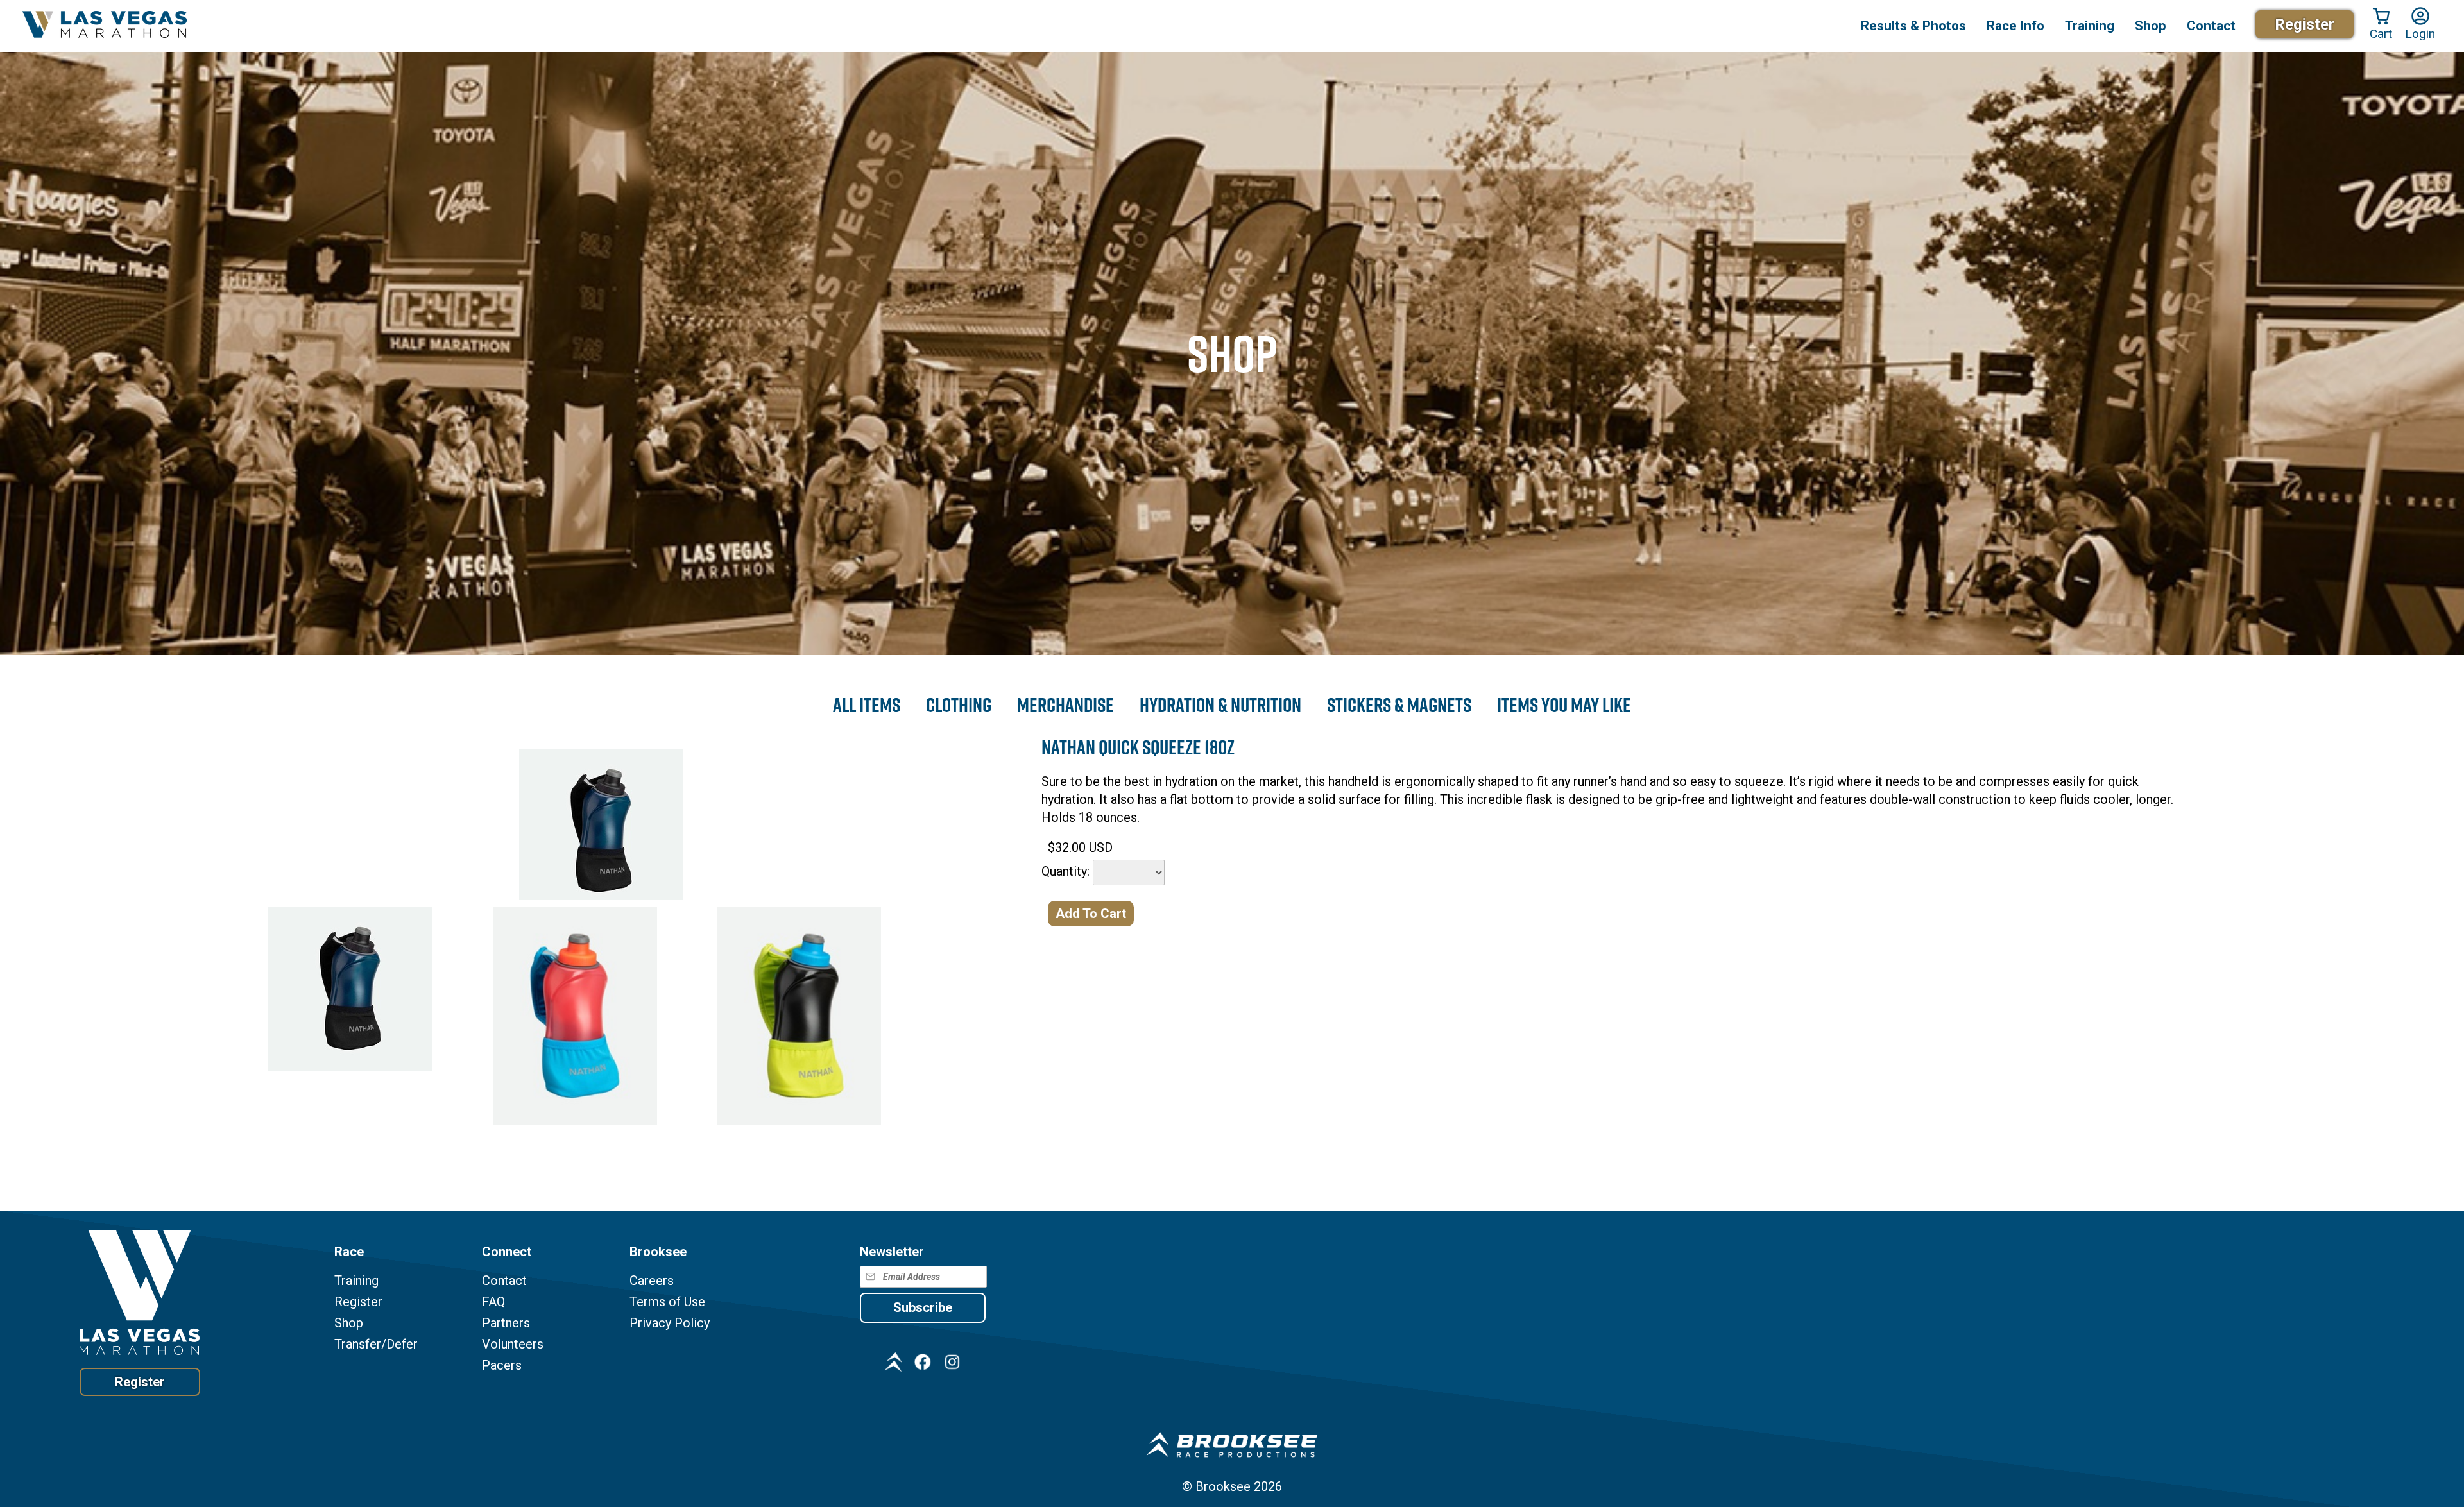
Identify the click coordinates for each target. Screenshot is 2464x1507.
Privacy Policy (670, 1323)
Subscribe (923, 1307)
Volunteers (513, 1344)
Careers (652, 1281)
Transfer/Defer (376, 1344)
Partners (506, 1323)
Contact (504, 1281)
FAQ (493, 1302)
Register (2305, 24)
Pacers (502, 1366)
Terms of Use (667, 1302)
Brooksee (1223, 1486)
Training (356, 1281)
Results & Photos (1913, 26)
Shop (2151, 26)
